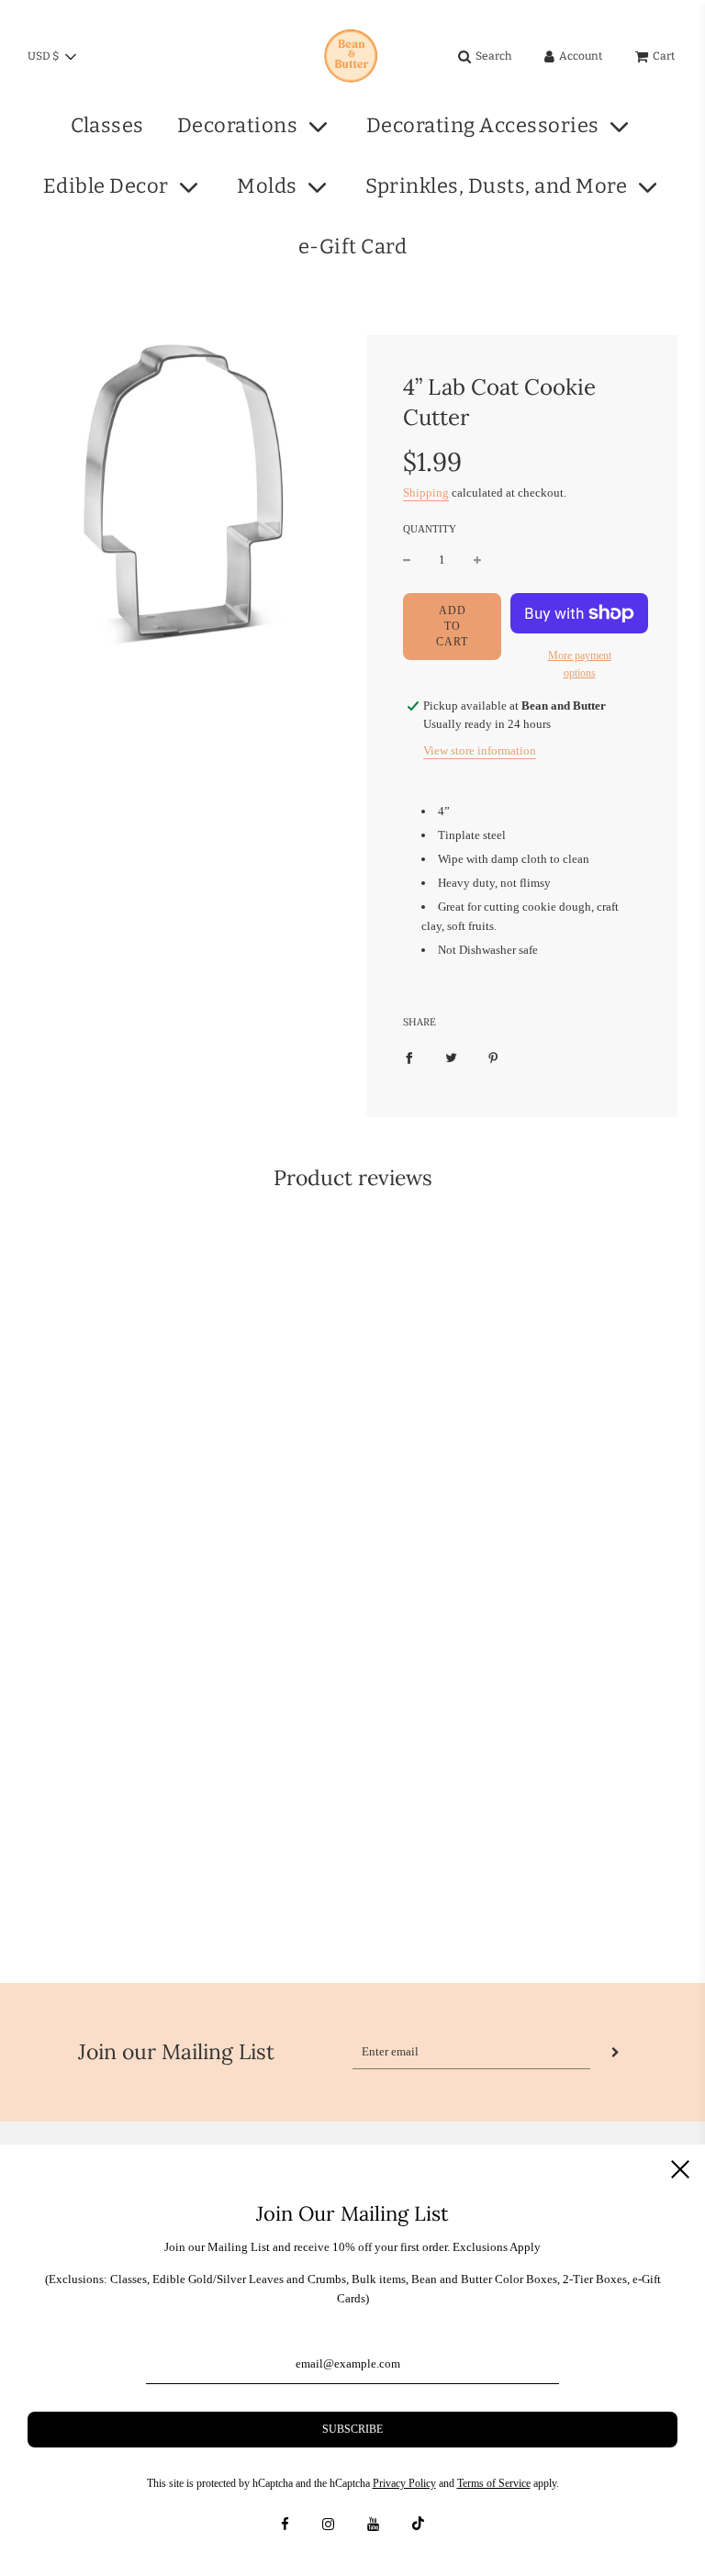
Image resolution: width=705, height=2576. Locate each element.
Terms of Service (494, 2483)
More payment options (580, 664)
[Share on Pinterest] (493, 1057)
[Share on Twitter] (451, 1057)
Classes (107, 125)
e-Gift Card (353, 246)
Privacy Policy (404, 2483)
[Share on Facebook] (409, 1057)
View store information (480, 750)
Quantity (430, 529)
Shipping (426, 493)
